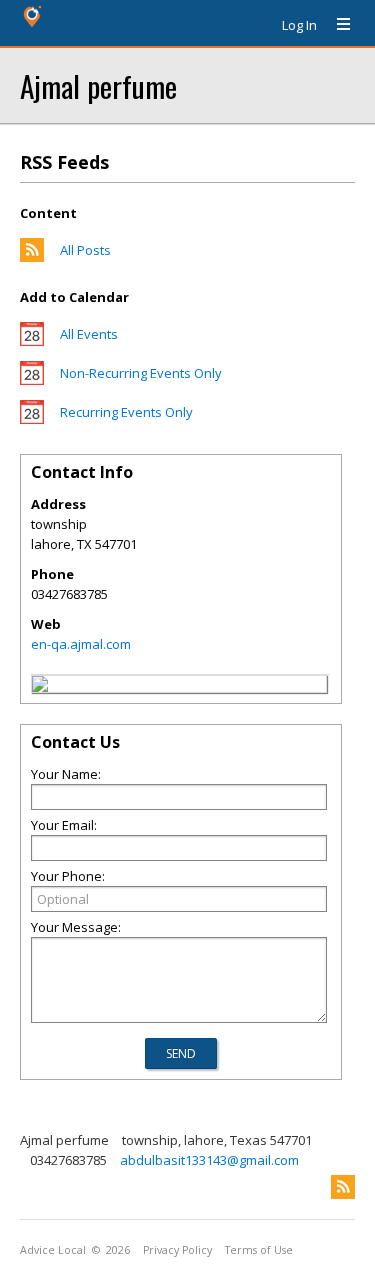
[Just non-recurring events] (32, 380)
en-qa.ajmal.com (81, 644)
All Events (89, 334)
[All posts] (32, 257)
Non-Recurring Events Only (141, 373)
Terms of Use (259, 1250)
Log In (299, 25)
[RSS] (343, 1187)
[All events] (32, 341)
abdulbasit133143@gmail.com (209, 1160)
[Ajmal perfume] (40, 687)
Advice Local (53, 1250)
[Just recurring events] (32, 419)
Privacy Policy (177, 1250)
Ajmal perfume (98, 85)
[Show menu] (336, 25)
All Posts (85, 250)
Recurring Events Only (126, 412)
